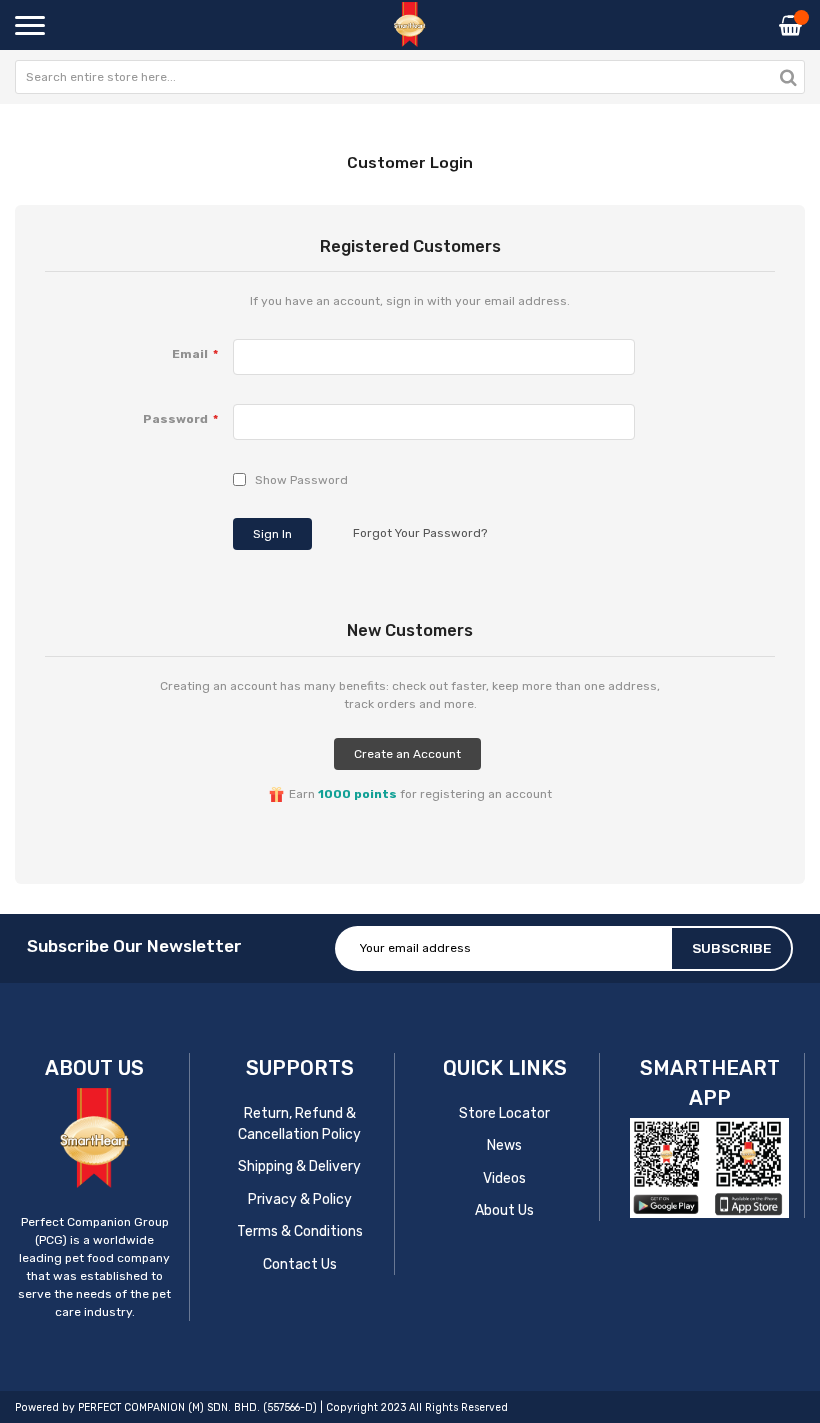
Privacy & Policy (300, 1199)
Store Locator (504, 1113)
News (504, 1145)
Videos (504, 1178)
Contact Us (300, 1264)
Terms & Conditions (300, 1231)
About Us (504, 1210)
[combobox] (410, 77)
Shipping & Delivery (299, 1166)
